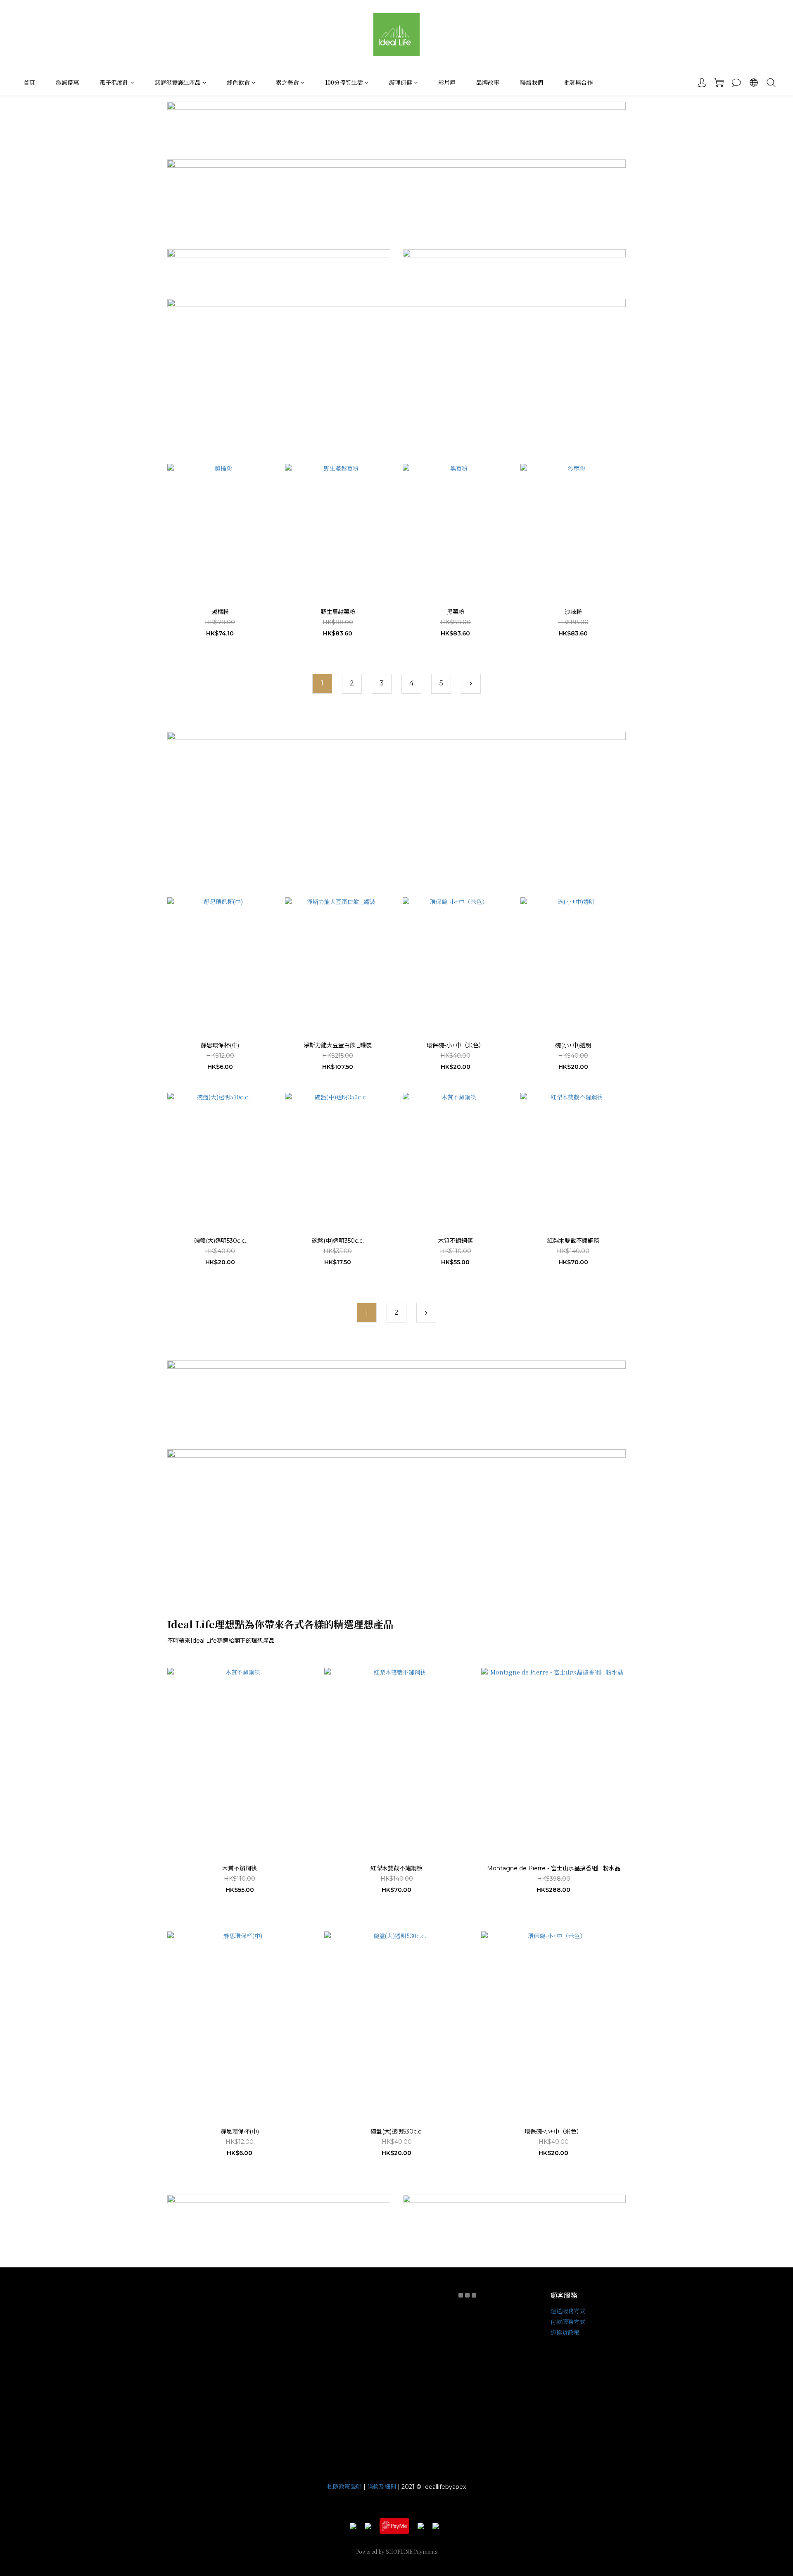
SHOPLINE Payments (412, 2551)
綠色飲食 (238, 82)
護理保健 (401, 82)
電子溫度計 (114, 82)
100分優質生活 (344, 82)
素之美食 (287, 82)
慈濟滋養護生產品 (178, 82)
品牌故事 (488, 82)
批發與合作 (578, 82)
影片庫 (447, 82)
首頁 (29, 82)
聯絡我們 (532, 82)
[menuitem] (322, 684)
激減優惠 (67, 82)
